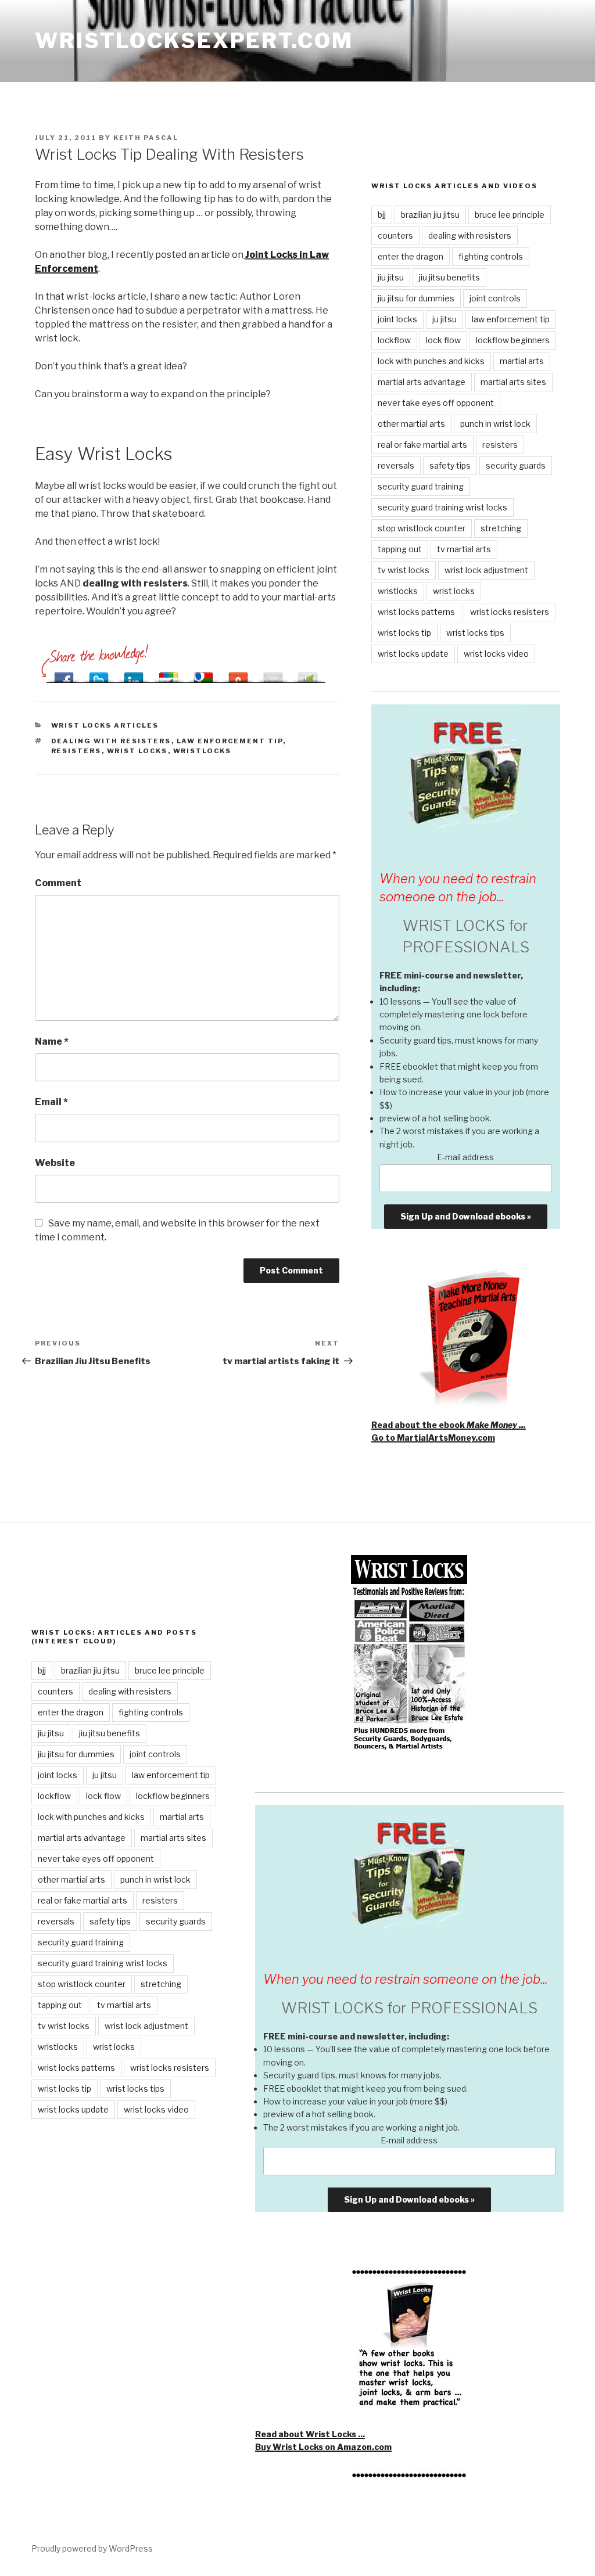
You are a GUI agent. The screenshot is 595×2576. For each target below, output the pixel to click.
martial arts (522, 361)
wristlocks (202, 751)
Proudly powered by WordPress (92, 2548)
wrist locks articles (105, 725)
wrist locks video (496, 654)
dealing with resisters (111, 741)
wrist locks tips (475, 633)
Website (55, 1163)
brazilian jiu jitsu (430, 215)
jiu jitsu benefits (449, 277)
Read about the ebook (449, 1425)
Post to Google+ (169, 674)
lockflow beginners (513, 340)
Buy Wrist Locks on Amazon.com (323, 2447)
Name (52, 1041)
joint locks (397, 319)
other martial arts (411, 424)
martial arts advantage (422, 382)
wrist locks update (413, 654)
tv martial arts (464, 549)
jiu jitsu (391, 277)
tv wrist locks (404, 570)
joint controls (495, 298)
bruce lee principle (510, 215)
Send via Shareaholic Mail (273, 674)
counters (395, 235)
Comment (58, 883)
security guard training (421, 486)
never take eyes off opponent (436, 403)
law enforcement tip (230, 741)
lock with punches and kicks (431, 361)
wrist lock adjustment (486, 570)
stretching (501, 528)
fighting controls (491, 256)
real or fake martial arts (422, 445)
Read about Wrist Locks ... (310, 2434)
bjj (382, 215)
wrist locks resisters (510, 612)
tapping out (400, 549)
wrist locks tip (404, 633)
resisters (76, 751)
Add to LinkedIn (134, 674)
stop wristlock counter (422, 528)
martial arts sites (513, 382)
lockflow (394, 340)
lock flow (443, 340)
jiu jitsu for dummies (416, 298)
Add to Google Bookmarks (203, 674)
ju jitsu (445, 319)
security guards (516, 465)
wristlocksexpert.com (194, 41)
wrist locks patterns (416, 612)
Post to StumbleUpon (238, 674)
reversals (396, 465)
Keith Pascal (146, 138)
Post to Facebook (64, 674)
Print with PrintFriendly (308, 674)
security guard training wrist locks (442, 507)
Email (51, 1102)
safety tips (450, 465)
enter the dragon (411, 256)
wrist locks (137, 751)
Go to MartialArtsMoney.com (433, 1438)
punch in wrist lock (495, 424)
